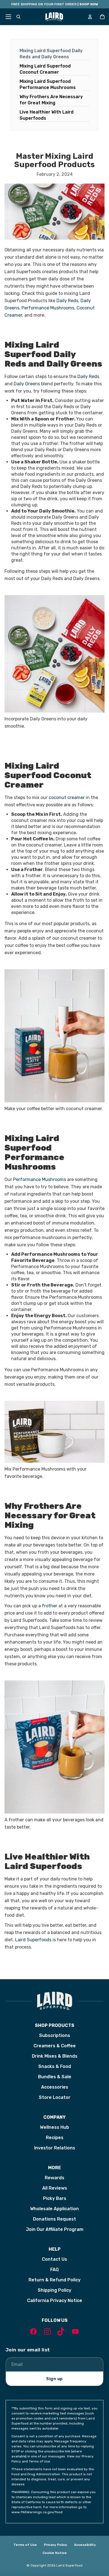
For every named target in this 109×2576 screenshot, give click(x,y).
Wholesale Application (54, 2209)
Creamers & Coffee (55, 2046)
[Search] (18, 17)
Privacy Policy (55, 2545)
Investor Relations (55, 2148)
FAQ (54, 2270)
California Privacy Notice (55, 2300)
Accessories (55, 2087)
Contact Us (54, 2259)
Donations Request (54, 2219)
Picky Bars (55, 2198)
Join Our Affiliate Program (55, 2229)
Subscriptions (55, 2035)
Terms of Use (25, 2545)
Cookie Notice (55, 2553)
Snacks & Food (55, 2066)
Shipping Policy (54, 2290)
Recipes (55, 2138)
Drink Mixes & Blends (55, 2056)
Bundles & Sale (55, 2077)
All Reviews (55, 2188)
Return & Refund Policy (54, 2280)
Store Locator (55, 2097)
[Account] (90, 17)
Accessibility (85, 2545)
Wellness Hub (54, 2127)
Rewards (54, 2178)
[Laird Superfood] (54, 2001)
